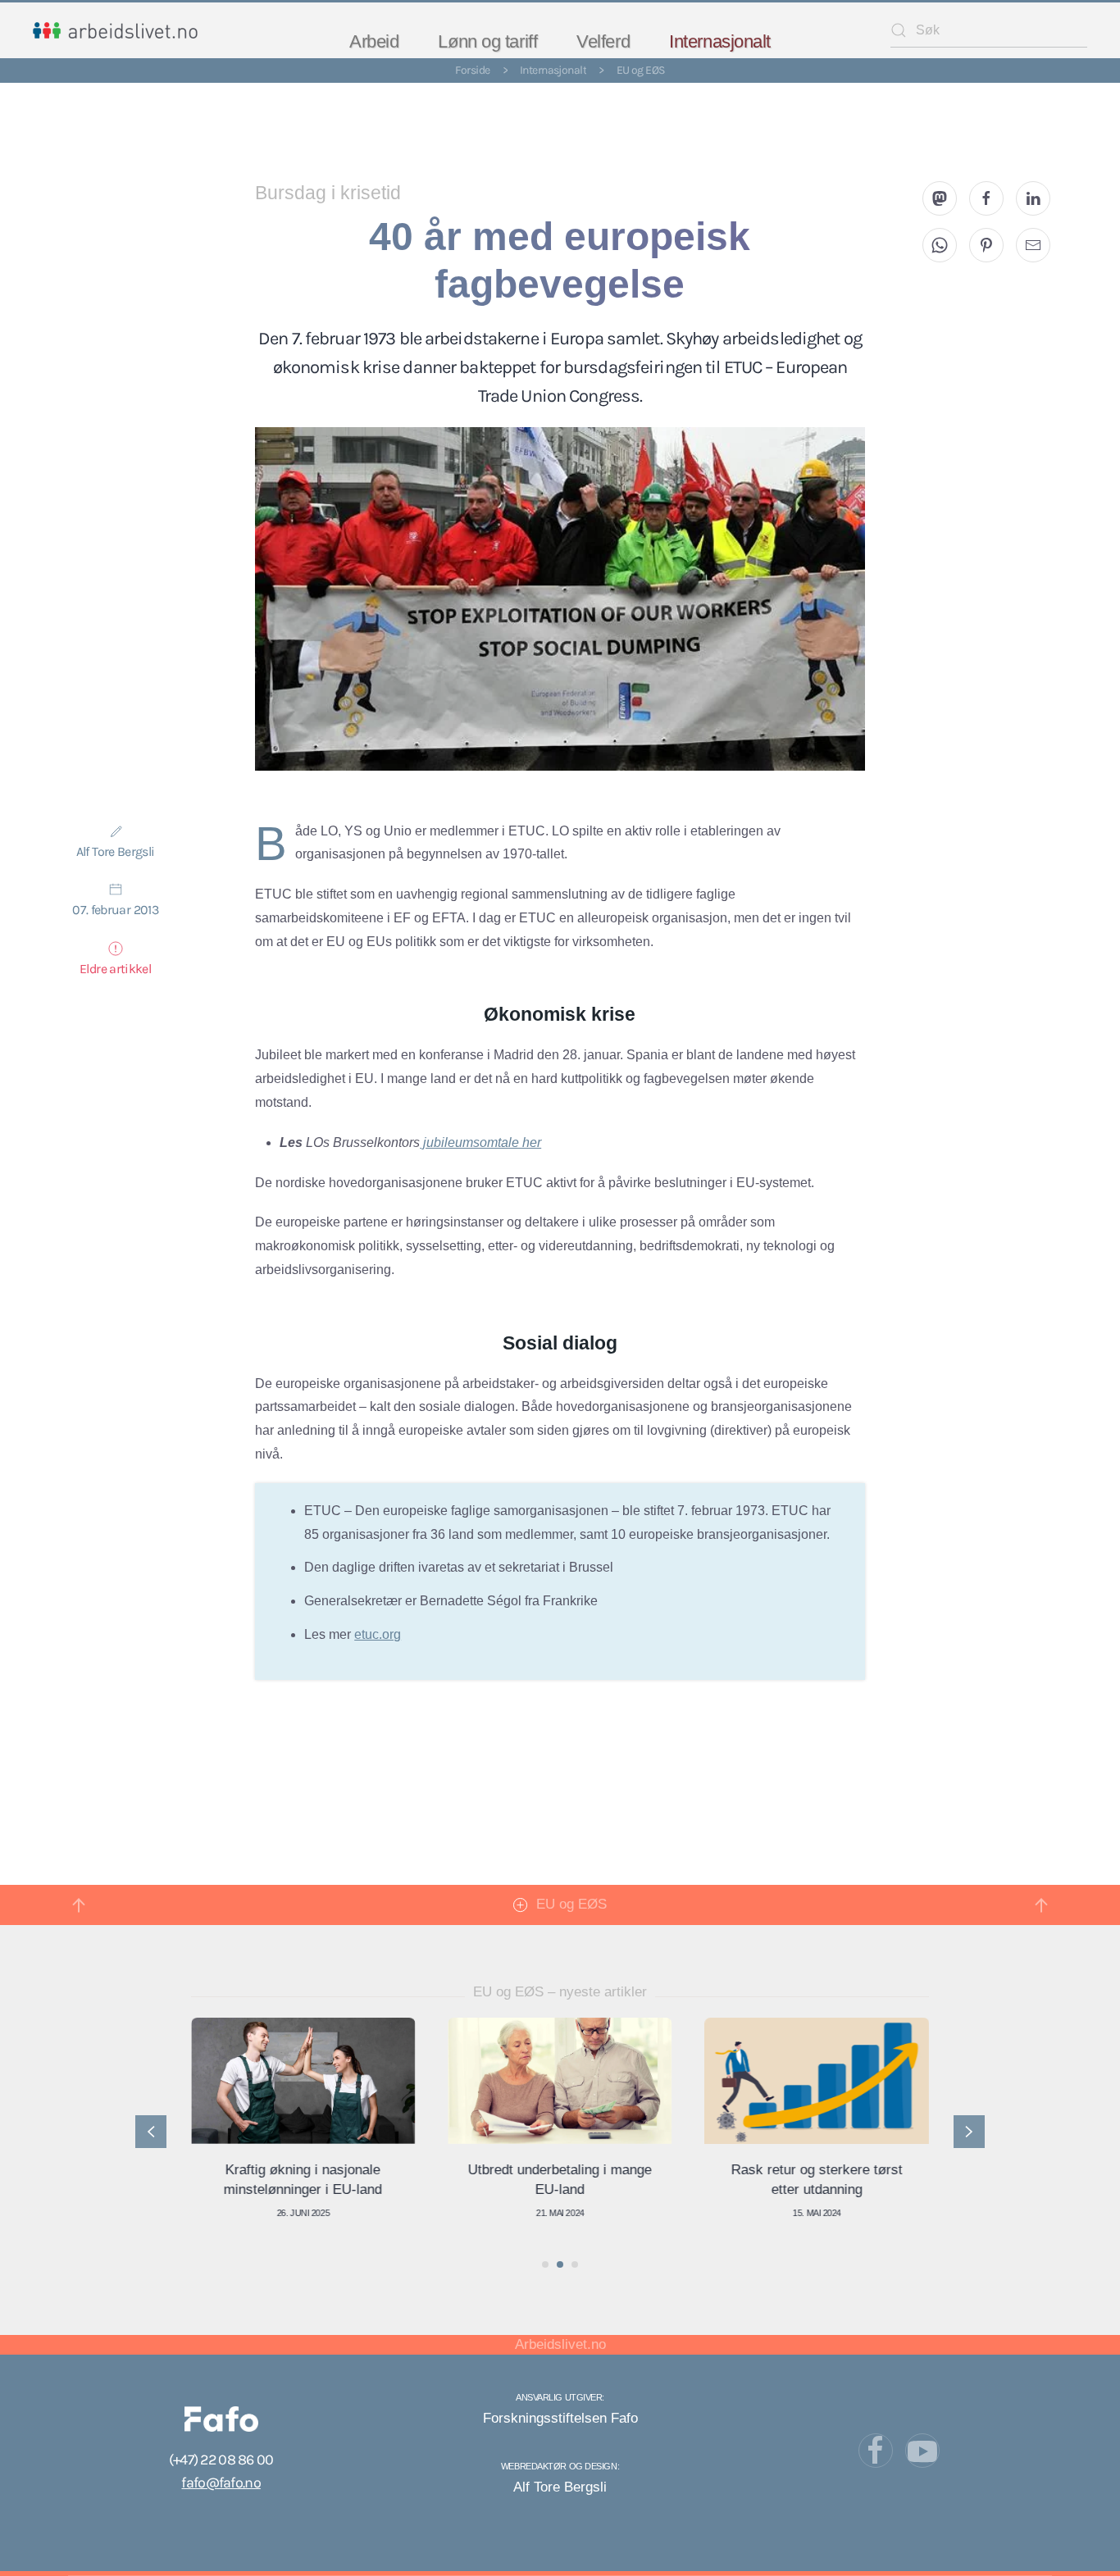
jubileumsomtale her (480, 1142)
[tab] (545, 2264)
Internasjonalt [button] (720, 41)
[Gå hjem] (115, 30)
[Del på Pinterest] (986, 245)
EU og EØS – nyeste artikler (560, 1992)
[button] (79, 1905)
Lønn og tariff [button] (487, 41)
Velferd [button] (603, 41)
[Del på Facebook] (986, 198)
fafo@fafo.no (221, 2483)
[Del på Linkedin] (1033, 198)
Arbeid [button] (374, 41)
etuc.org (378, 1634)
